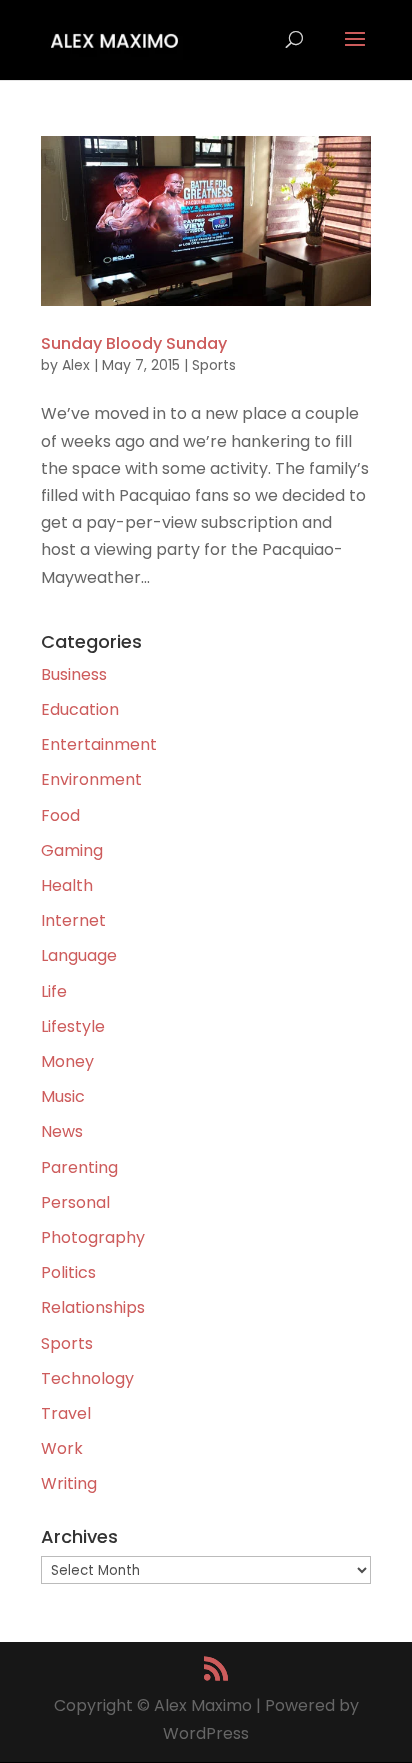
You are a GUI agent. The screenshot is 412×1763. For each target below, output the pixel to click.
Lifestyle (73, 1026)
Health (67, 885)
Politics (68, 1272)
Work (62, 1448)
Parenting (79, 1167)
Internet (73, 920)
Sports (214, 365)
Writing (69, 1483)
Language (79, 955)
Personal (75, 1202)
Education (80, 709)
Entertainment (99, 744)
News (62, 1131)
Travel (66, 1413)
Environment (91, 779)
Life (54, 991)
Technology (87, 1378)
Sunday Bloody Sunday (134, 343)
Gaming (72, 850)
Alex (76, 365)
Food (60, 815)
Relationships (93, 1307)
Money (67, 1061)
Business (74, 674)
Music (63, 1096)
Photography (93, 1237)
